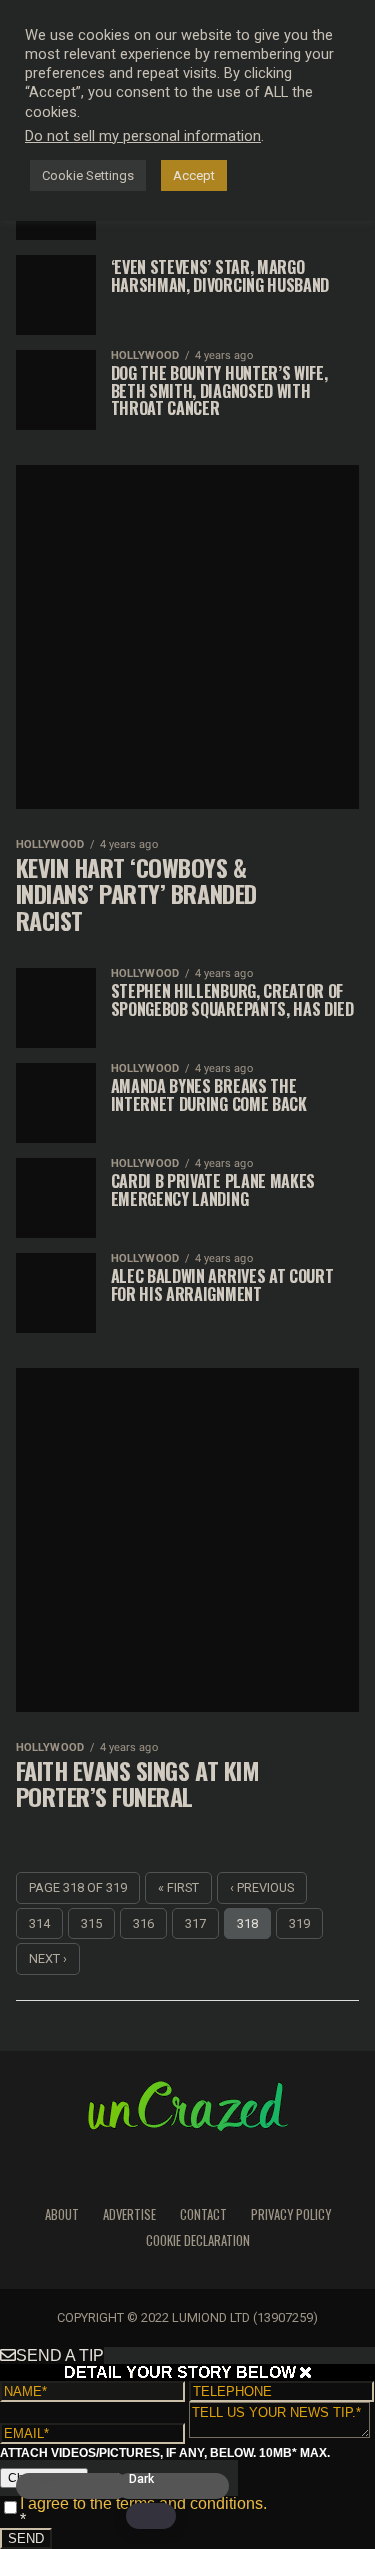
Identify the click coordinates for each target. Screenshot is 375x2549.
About (62, 2214)
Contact (203, 2214)
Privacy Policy (291, 2214)
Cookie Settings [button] (88, 175)
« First (178, 1887)
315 (91, 1923)
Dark (141, 2479)
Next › (48, 1958)
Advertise (129, 2214)
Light (42, 2479)
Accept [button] (194, 175)
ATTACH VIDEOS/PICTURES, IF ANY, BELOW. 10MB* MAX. (165, 2453)
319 (299, 1923)
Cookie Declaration (198, 2240)
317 (195, 1923)
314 (39, 1923)
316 (143, 1923)
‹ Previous (262, 1887)
